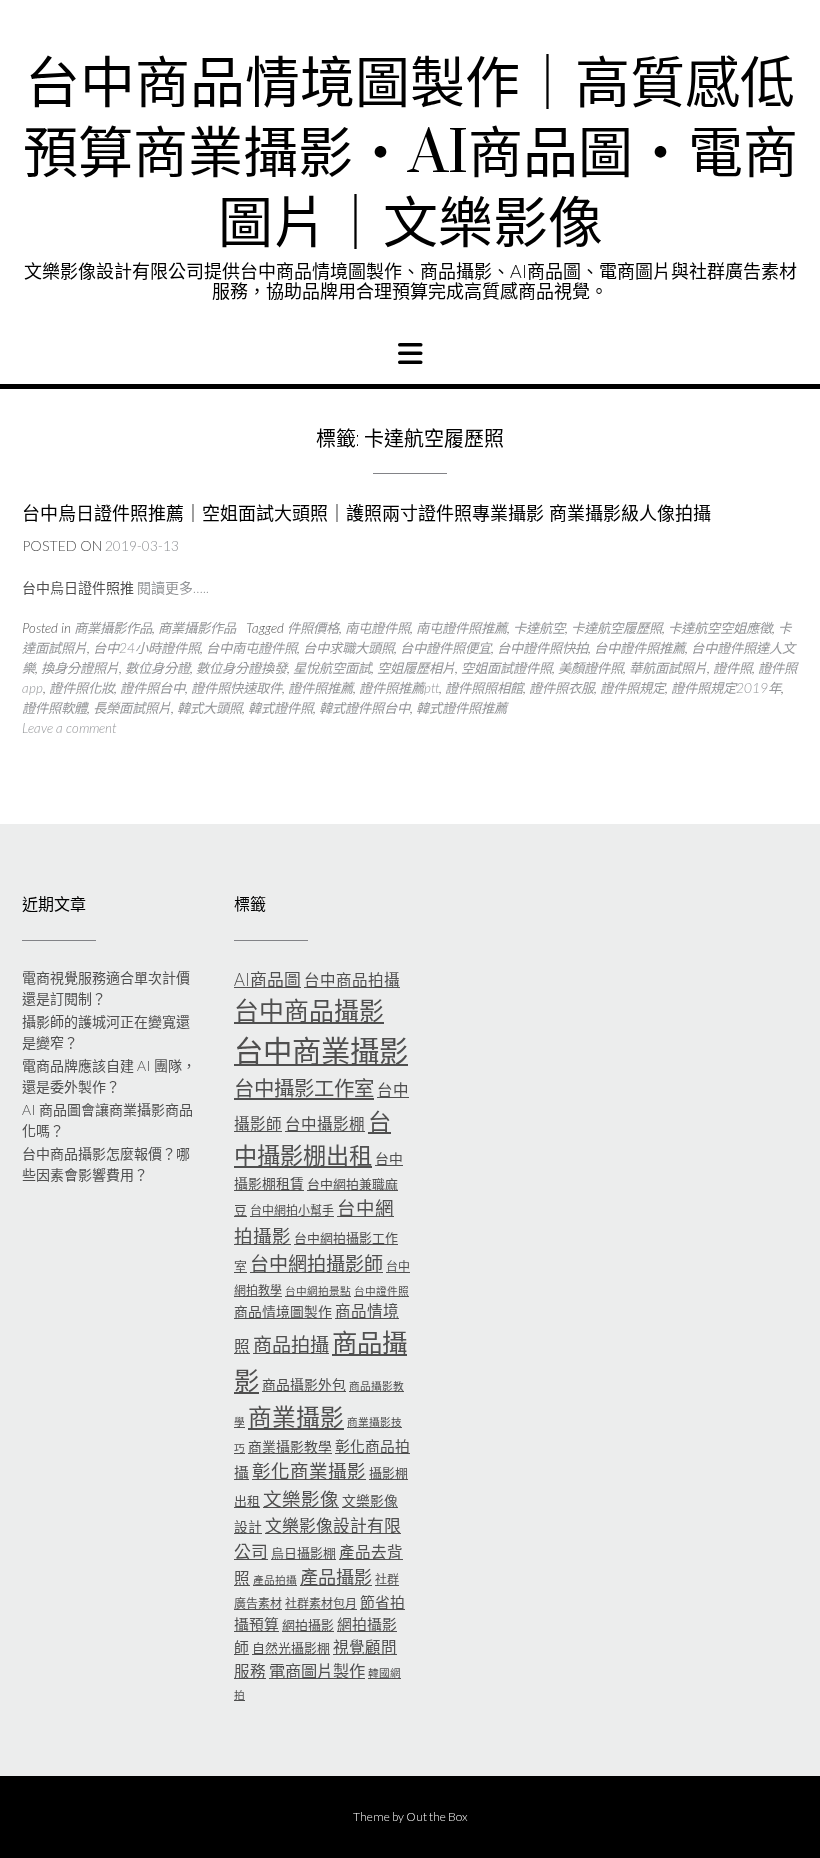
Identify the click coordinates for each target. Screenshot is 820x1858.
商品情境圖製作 (283, 1311)
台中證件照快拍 (542, 648)
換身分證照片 (80, 668)
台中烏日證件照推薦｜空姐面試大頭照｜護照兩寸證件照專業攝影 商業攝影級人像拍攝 (366, 513)
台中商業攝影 (321, 1050)
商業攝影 (296, 1417)
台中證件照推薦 (639, 648)
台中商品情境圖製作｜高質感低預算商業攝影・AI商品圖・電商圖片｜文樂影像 (410, 155)
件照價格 (313, 628)
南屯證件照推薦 (461, 628)
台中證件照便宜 (445, 648)
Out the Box (437, 1816)
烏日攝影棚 (303, 1553)
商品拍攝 (291, 1344)
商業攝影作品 (113, 628)
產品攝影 (336, 1577)
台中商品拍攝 (352, 980)
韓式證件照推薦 (461, 708)
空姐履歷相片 (416, 668)
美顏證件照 (590, 668)
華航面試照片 (668, 668)
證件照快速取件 (236, 688)
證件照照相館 (484, 688)
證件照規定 (632, 688)
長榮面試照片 (132, 708)
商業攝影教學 (290, 1446)
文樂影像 (301, 1499)
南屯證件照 (377, 628)
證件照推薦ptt (399, 688)
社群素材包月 (321, 1603)
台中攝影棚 (325, 1124)
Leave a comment (69, 728)
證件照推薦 (320, 688)
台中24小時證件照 (146, 648)
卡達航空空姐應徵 (720, 628)
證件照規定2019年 (726, 688)
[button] (410, 354)
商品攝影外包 (304, 1384)
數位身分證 (157, 668)
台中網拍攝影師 (316, 1263)
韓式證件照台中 (364, 708)
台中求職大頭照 (348, 648)
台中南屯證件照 (251, 648)
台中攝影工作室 (304, 1088)
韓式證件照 (280, 708)
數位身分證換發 (241, 668)
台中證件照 (381, 1290)
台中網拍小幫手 (292, 1210)
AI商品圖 (267, 979)
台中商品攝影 (309, 1010)
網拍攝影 (308, 1625)
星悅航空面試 (332, 668)
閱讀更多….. (173, 587)
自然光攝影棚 (291, 1648)
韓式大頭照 (209, 708)
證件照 (732, 668)
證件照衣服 (561, 688)
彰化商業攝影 (309, 1471)
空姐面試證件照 (506, 668)
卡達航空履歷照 (616, 628)
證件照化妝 (81, 688)
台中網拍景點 (318, 1290)
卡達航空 (539, 628)
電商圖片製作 (317, 1670)
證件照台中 (152, 688)
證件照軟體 (54, 708)
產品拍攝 (275, 1579)
